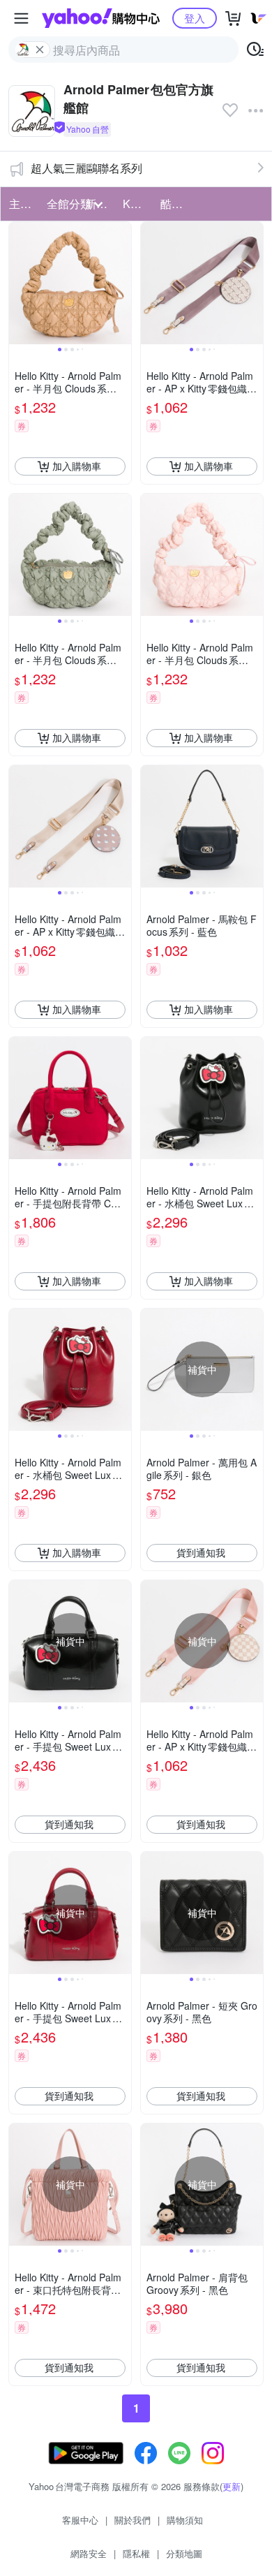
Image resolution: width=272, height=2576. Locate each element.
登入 (195, 18)
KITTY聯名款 (137, 204)
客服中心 (80, 2520)
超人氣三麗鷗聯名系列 (86, 168)
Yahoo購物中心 (101, 18)
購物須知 (185, 2520)
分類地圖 (184, 2553)
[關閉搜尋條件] (40, 50)
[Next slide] (122, 283)
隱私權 (136, 2553)
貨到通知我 (201, 1552)
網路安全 (89, 2553)
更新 (232, 2486)
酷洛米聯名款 (175, 204)
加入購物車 (77, 466)
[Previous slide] (18, 283)
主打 (20, 204)
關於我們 (133, 2520)
